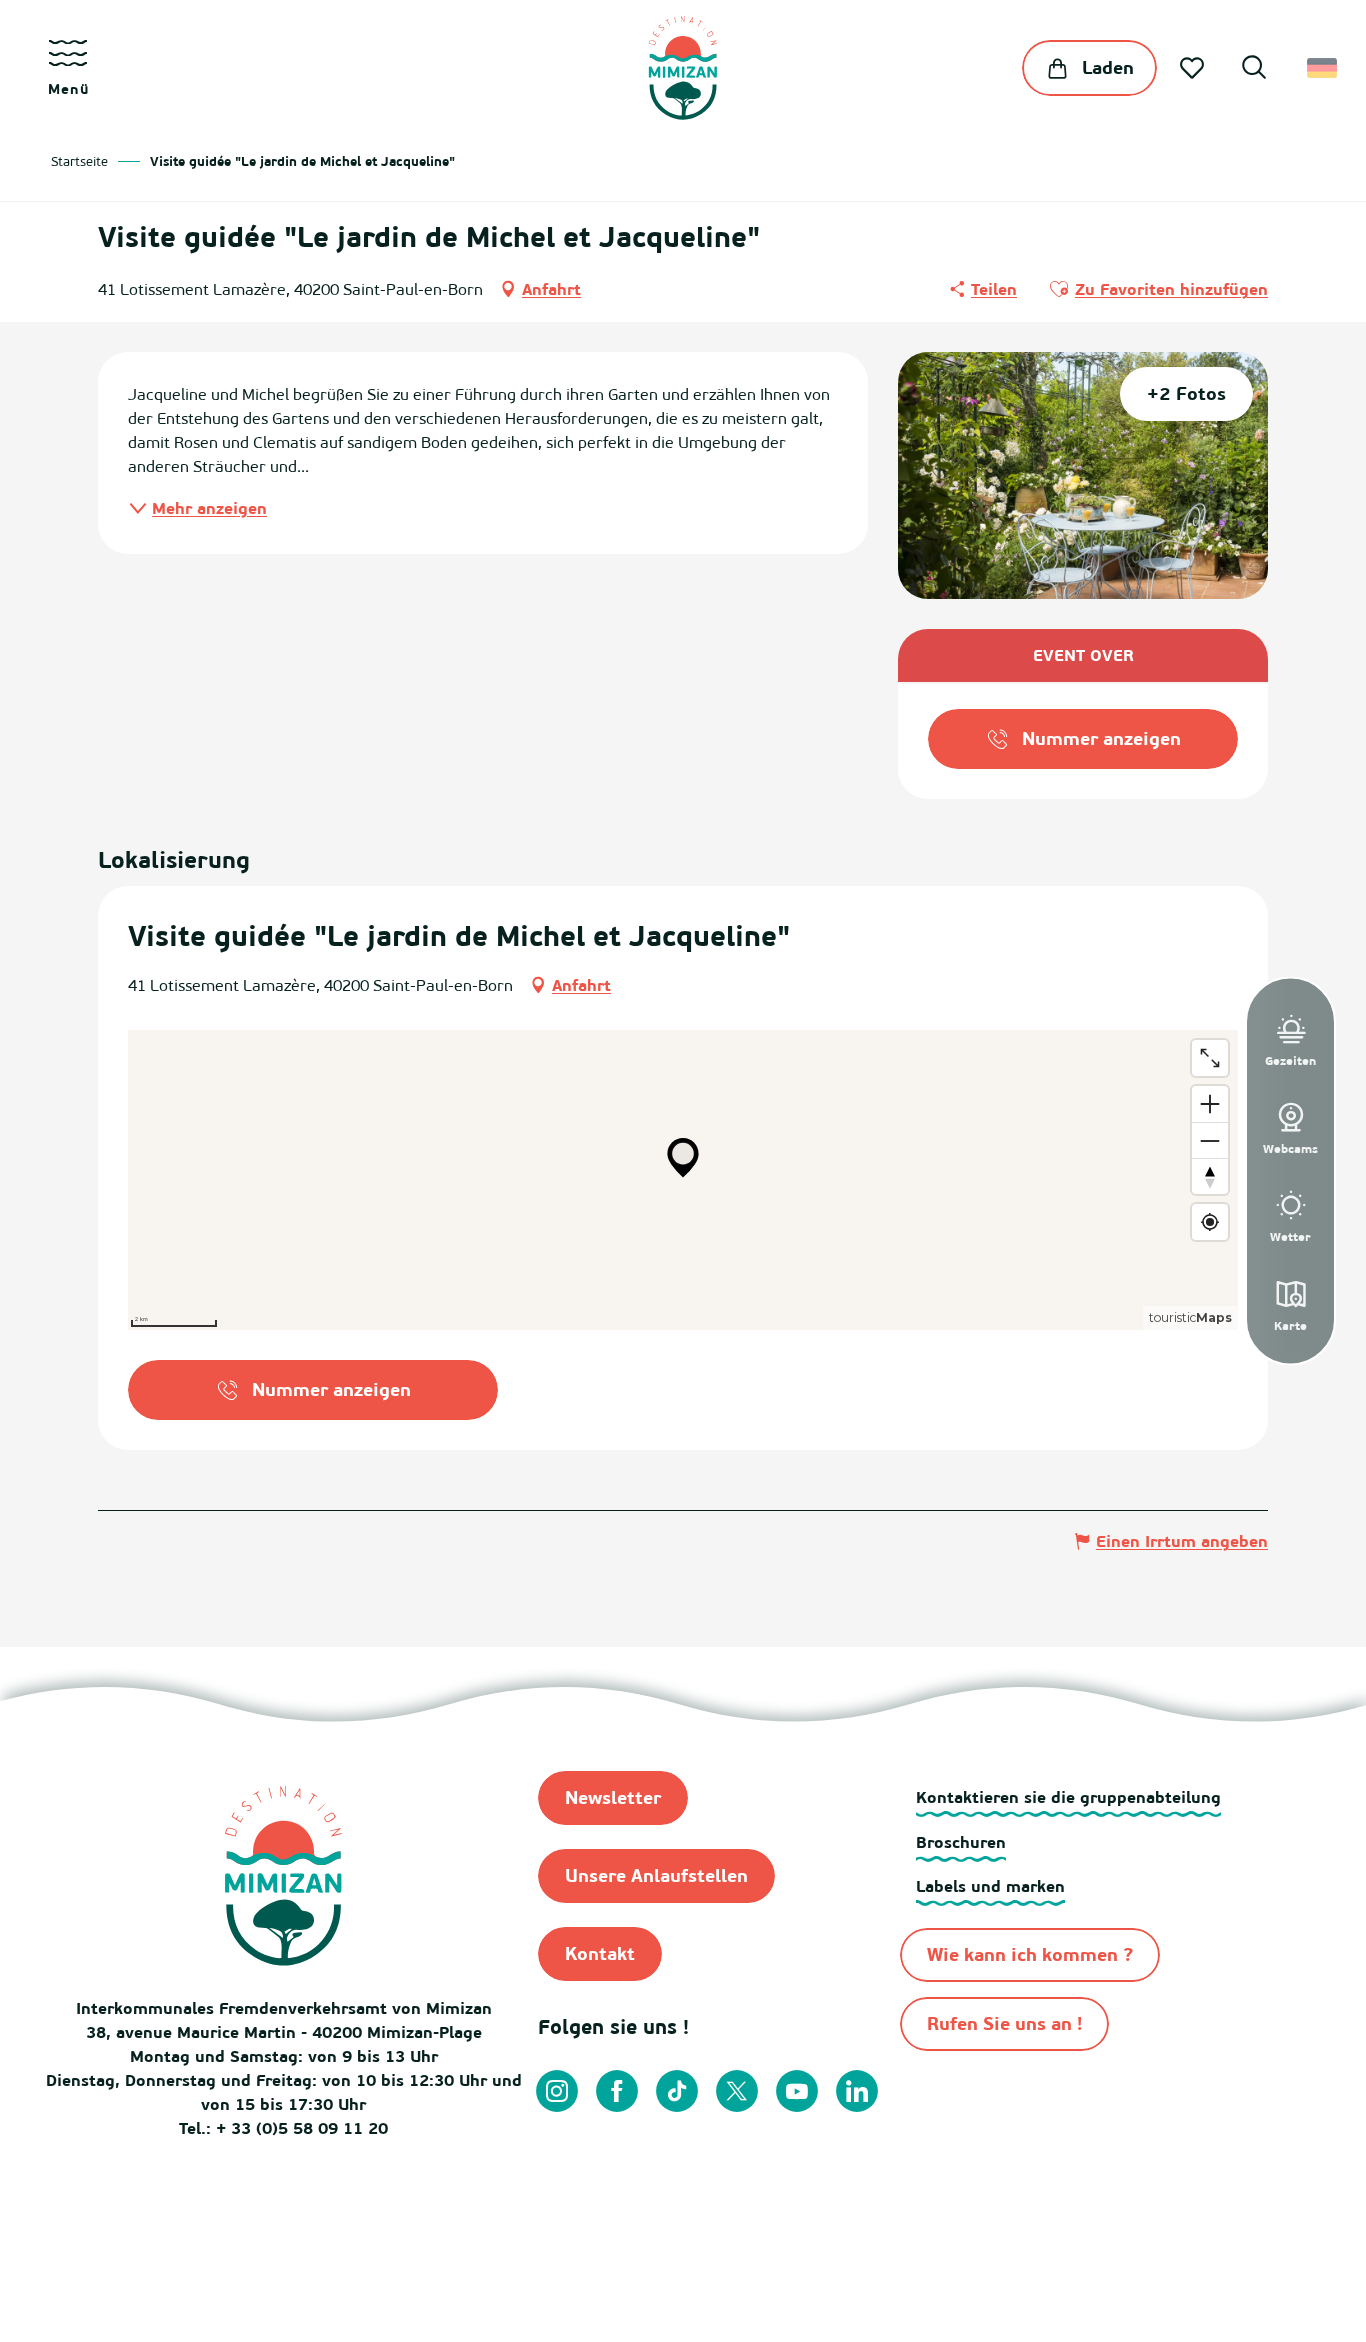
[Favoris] (1194, 68)
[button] (1254, 70)
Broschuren (961, 1842)
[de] (1323, 68)
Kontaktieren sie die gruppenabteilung (1068, 1797)
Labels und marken (990, 1886)
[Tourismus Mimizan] (682, 68)
